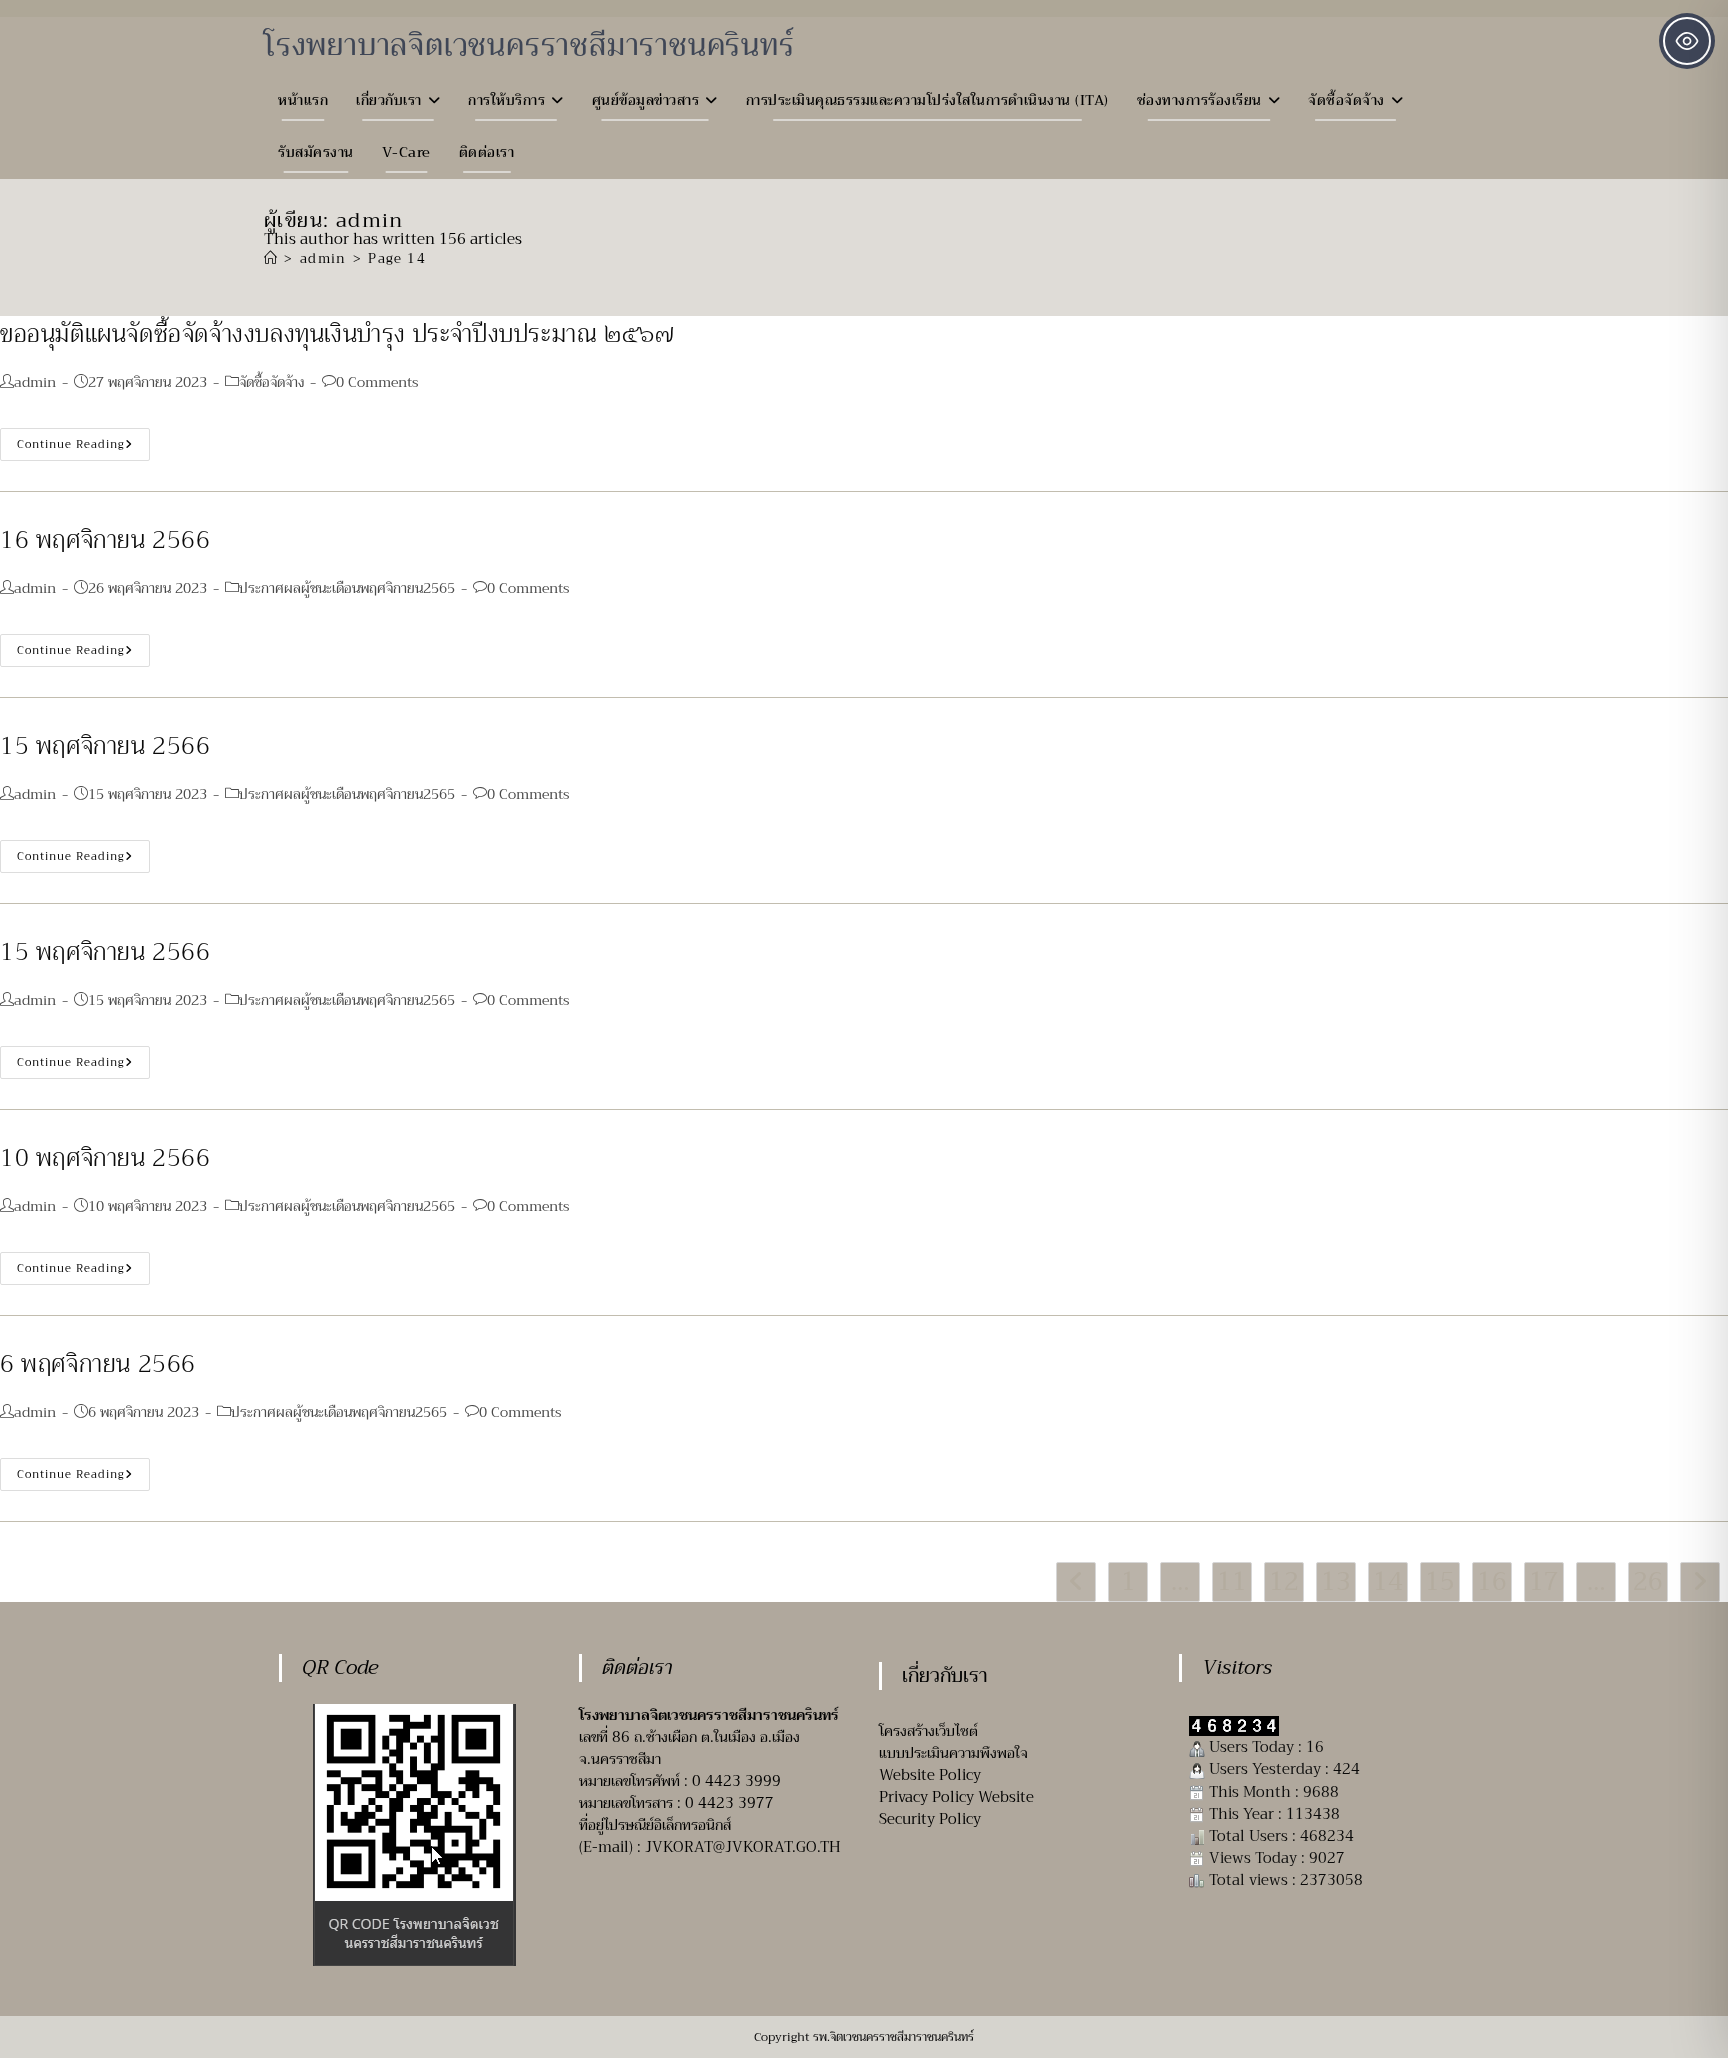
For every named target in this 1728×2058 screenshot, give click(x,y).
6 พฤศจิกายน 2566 (98, 1364)
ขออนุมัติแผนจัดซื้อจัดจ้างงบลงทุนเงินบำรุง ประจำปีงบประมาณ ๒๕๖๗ (337, 334)
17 (1544, 1582)
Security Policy (930, 1819)
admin (35, 382)
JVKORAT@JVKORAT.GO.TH (743, 1847)
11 (1232, 1582)
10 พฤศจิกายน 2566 (105, 1158)
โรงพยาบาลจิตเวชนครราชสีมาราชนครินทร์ (529, 45)
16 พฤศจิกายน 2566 (105, 540)
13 (1336, 1582)
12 (1284, 1582)
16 (1492, 1582)
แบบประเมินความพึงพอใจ (953, 1753)
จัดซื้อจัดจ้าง (271, 382)
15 (1440, 1582)
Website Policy (930, 1775)
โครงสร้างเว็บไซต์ (928, 1731)
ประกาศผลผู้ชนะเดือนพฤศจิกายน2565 (347, 588)
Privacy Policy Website (956, 1797)
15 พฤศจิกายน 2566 (105, 746)
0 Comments (377, 382)
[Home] (271, 258)
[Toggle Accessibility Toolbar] (1687, 41)
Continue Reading (83, 447)
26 (1648, 1582)
